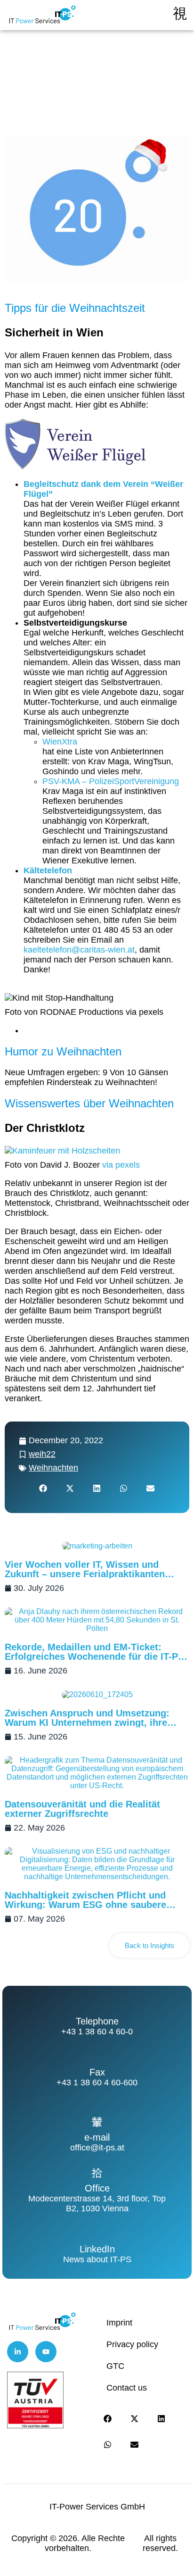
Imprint (119, 2323)
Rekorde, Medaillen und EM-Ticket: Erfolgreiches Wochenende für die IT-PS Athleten (94, 1656)
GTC (115, 2366)
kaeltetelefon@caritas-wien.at (79, 950)
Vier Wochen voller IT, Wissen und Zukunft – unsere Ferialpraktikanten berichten (85, 1574)
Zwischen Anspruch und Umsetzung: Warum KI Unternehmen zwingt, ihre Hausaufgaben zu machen (87, 1723)
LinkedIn (97, 2249)
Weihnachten (53, 1468)
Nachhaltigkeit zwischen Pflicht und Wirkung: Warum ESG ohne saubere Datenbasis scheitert (85, 1905)
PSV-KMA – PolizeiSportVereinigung (111, 781)
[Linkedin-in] (18, 2352)
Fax (97, 2072)
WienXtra (60, 742)
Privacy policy (132, 2344)
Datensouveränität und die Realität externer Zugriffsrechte (82, 1809)
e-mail (97, 2137)
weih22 (42, 1454)
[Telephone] (97, 2006)
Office (97, 2188)
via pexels (120, 1165)
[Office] (97, 2173)
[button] (44, 1488)
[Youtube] (46, 2352)
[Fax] (97, 2057)
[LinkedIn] (97, 2233)
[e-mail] (97, 2122)
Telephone (97, 2021)
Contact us (127, 2388)
